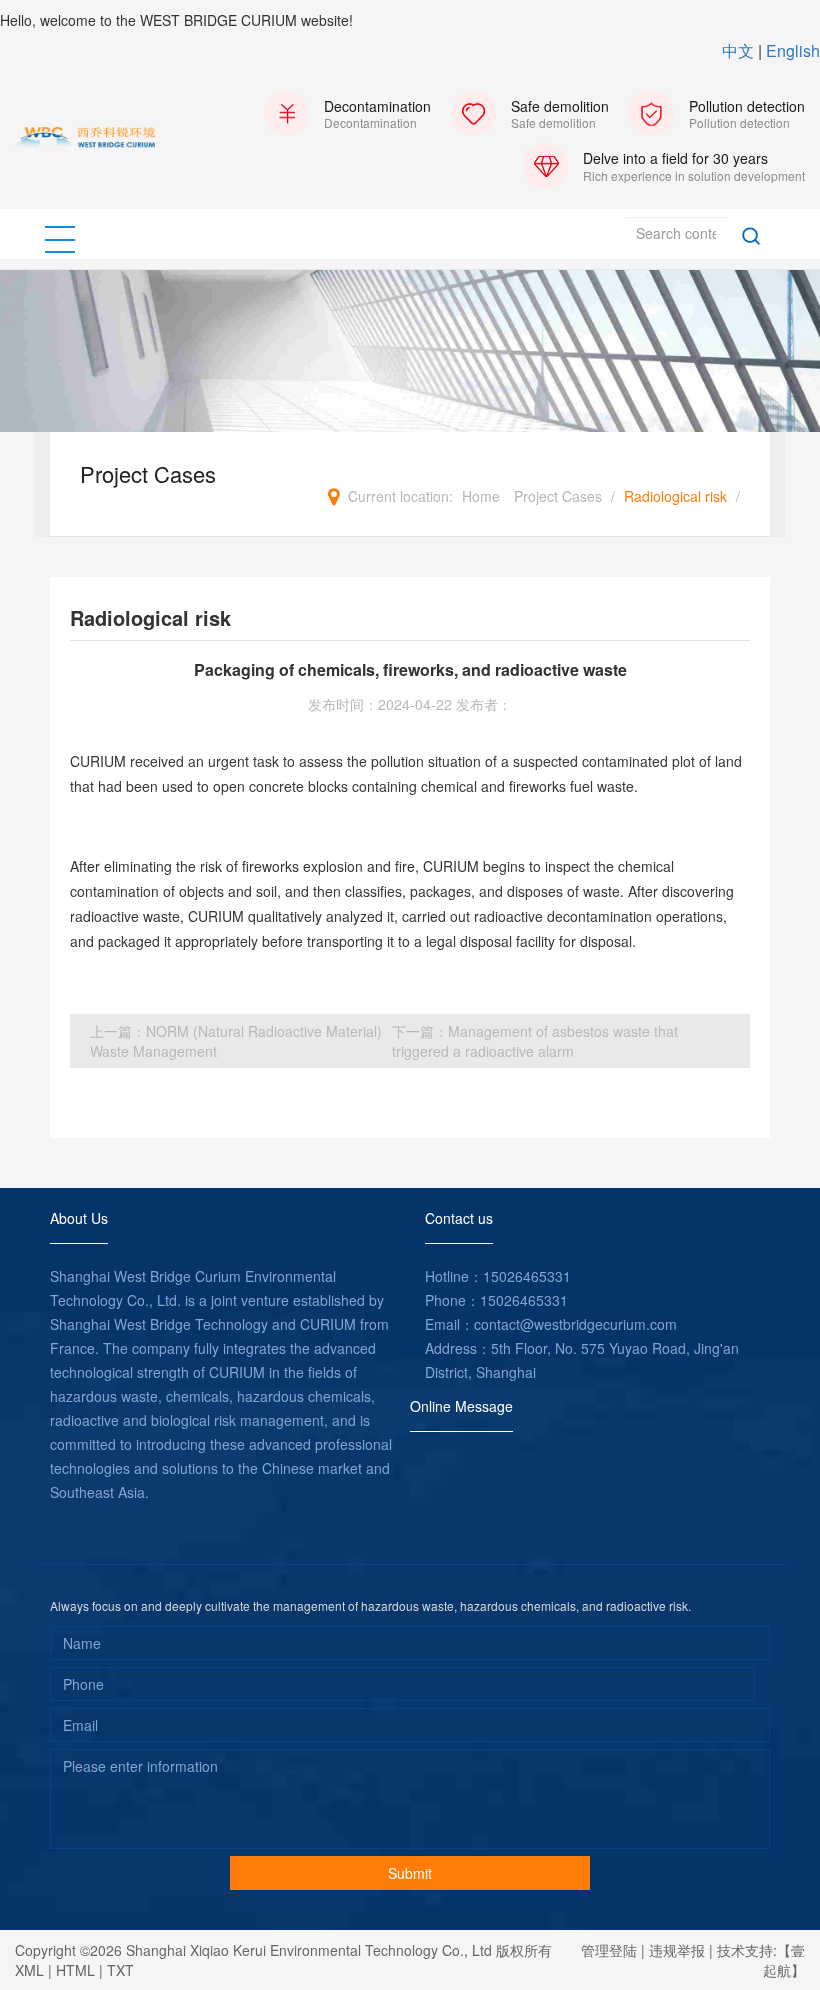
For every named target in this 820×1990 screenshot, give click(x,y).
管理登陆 (609, 1950)
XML (29, 1970)
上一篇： (236, 1041)
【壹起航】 (784, 1960)
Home (481, 496)
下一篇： (535, 1041)
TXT (120, 1970)
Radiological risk (675, 496)
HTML (75, 1970)
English (793, 50)
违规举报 (677, 1950)
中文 (738, 50)
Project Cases (558, 496)
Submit (410, 1873)
